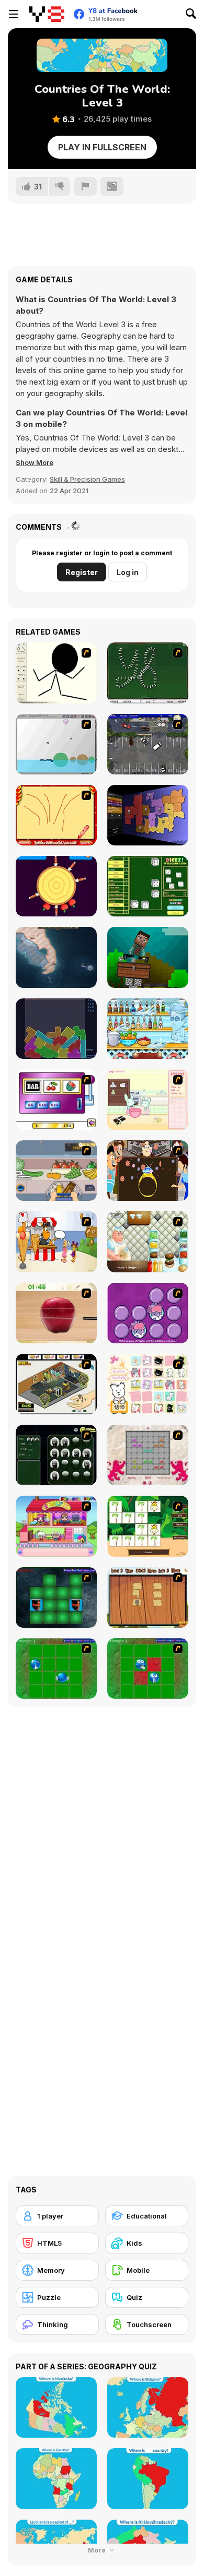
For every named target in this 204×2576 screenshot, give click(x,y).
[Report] (85, 186)
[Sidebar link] (14, 14)
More (98, 2550)
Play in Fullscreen (102, 147)
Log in (128, 572)
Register (82, 572)
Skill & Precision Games (87, 479)
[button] (35, 462)
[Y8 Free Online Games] (47, 14)
